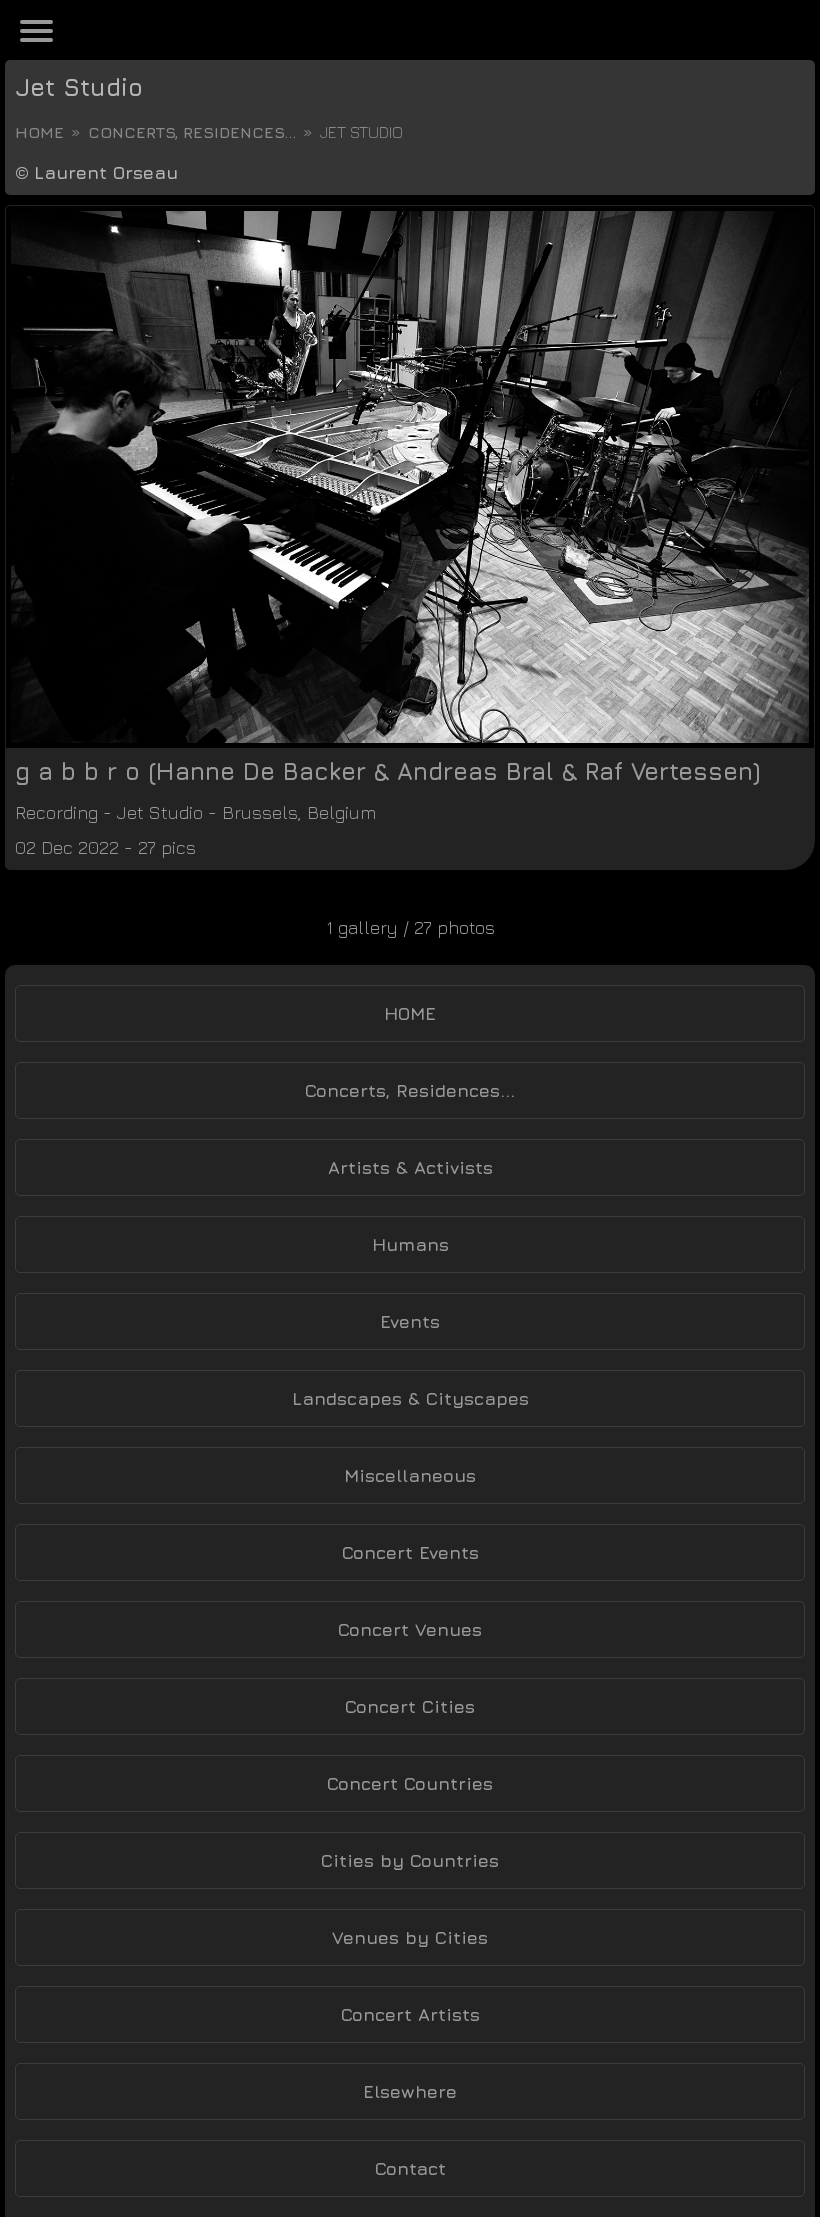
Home (39, 132)
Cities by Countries (410, 1860)
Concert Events (410, 1552)
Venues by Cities (410, 1937)
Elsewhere (410, 2091)
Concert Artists (410, 2014)
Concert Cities (410, 1706)
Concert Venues (410, 1629)
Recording (56, 812)
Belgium (341, 812)
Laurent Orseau (106, 172)
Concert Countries (410, 1783)
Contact (410, 2168)
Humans (410, 1244)
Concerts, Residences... (192, 132)
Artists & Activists (410, 1167)
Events (410, 1321)
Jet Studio (79, 87)
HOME (410, 1013)
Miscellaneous (410, 1475)
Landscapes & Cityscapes (410, 1398)
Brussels (260, 812)
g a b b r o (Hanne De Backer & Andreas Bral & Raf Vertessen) (388, 771)
